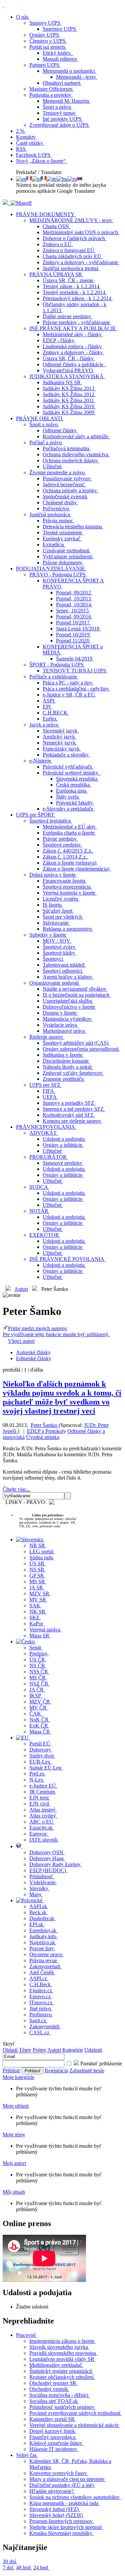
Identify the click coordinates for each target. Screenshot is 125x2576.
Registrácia (56, 2071)
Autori (21, 1289)
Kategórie (73, 2050)
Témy (25, 2050)
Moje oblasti (16, 2106)
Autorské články (33, 1352)
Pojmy (39, 2050)
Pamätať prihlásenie (100, 2064)
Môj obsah (14, 2192)
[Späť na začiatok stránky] (3, 6)
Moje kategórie (18, 2077)
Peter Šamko (45, 1425)
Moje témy (14, 2135)
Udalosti (93, 2050)
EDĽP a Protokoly (46, 1431)
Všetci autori (21, 1341)
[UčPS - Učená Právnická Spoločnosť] (6, 203)
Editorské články (34, 1358)
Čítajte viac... (16, 1489)
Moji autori (14, 2163)
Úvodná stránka (43, 1437)
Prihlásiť (12, 2071)
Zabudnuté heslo (87, 2071)
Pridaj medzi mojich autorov (56, 1331)
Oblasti (10, 2050)
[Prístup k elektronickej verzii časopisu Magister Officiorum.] (21, 203)
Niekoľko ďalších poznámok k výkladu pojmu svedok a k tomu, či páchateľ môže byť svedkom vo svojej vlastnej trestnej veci (62, 1397)
